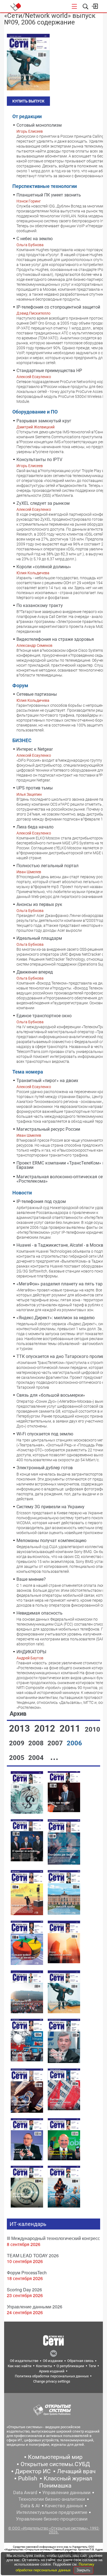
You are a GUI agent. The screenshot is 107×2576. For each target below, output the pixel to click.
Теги (92, 2366)
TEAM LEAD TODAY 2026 (33, 2255)
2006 (74, 1743)
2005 (18, 1758)
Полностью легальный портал (47, 866)
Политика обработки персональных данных (52, 2376)
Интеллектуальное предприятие (52, 2512)
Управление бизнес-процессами (52, 2519)
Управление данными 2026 (35, 2307)
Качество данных (64, 2506)
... (54, 1757)
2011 (71, 1728)
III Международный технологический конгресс (53, 2238)
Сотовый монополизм (39, 125)
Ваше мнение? (31, 1579)
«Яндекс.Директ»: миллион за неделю (56, 1318)
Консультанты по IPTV (39, 460)
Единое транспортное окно (44, 1016)
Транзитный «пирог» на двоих (47, 1081)
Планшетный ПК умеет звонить (49, 195)
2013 (21, 1728)
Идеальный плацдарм (39, 938)
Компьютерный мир (55, 2457)
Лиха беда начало (35, 827)
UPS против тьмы (35, 788)
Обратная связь (80, 2361)
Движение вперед (35, 972)
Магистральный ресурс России (48, 1129)
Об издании (53, 2361)
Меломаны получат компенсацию (51, 1541)
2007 (56, 1743)
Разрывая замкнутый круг (44, 421)
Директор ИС (33, 2471)
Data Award (25, 2492)
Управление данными (66, 2492)
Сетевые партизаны (37, 694)
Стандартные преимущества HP (49, 371)
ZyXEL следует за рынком (43, 503)
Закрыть (83, 2570)
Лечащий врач (76, 2471)
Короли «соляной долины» (44, 567)
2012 (46, 1728)
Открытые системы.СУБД (55, 2464)
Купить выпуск (28, 101)
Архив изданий (52, 2371)
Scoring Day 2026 (24, 2290)
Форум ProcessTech (27, 2273)
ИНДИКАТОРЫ (31, 1652)
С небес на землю (35, 239)
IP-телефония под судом (41, 1201)
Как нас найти (20, 2366)
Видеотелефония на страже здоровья (55, 639)
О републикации (70, 2366)
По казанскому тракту (40, 605)
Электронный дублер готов (45, 1468)
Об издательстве (24, 2361)
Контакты (44, 2366)
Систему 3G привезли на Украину (50, 1507)
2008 (37, 1743)
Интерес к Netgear (35, 749)
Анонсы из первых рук (39, 904)
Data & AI (30, 2506)
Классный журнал (68, 2478)
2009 (18, 1743)
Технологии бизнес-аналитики (52, 2499)
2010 (92, 1729)
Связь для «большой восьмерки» (51, 1395)
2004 (37, 1758)
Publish (28, 2478)
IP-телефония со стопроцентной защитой (58, 307)
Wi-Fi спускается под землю (45, 1434)
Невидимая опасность (40, 1613)
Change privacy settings (52, 2381)
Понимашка (55, 2486)
